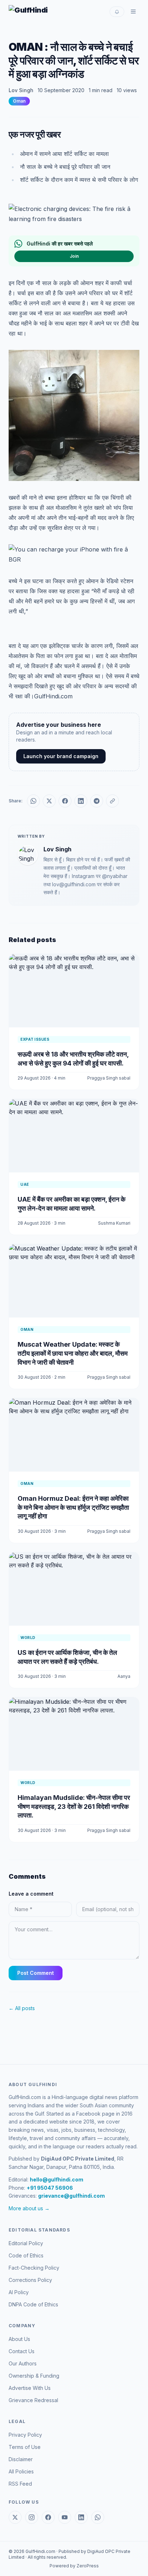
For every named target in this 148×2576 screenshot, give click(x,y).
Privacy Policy (25, 2435)
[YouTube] (65, 2517)
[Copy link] (112, 801)
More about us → (29, 2208)
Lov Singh (21, 90)
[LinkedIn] (81, 2517)
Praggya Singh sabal (109, 1078)
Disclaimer (21, 2459)
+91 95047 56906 (50, 2188)
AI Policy (19, 2292)
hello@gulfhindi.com (57, 2179)
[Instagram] (32, 2517)
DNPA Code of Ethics (33, 2304)
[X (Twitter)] (15, 2517)
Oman (19, 101)
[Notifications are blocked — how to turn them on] (117, 12)
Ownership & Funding (34, 2376)
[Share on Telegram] (97, 801)
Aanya (124, 1676)
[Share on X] (49, 801)
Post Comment (36, 1973)
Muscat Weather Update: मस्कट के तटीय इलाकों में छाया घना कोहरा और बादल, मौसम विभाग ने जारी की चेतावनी (73, 1353)
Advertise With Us (30, 2388)
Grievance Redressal (33, 2400)
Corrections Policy (30, 2280)
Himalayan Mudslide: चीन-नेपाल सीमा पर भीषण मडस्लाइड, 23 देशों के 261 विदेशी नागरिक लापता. (74, 1807)
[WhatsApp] (98, 2517)
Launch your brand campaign (61, 756)
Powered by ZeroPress (74, 2566)
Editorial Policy (26, 2243)
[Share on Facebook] (65, 801)
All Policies (21, 2471)
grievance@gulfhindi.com (71, 2196)
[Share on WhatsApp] (33, 801)
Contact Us (22, 2351)
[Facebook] (48, 2517)
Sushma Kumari (114, 1223)
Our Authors (23, 2363)
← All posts (22, 2008)
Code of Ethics (26, 2255)
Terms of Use (25, 2447)
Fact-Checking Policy (34, 2268)
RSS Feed (20, 2484)
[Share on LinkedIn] (81, 801)
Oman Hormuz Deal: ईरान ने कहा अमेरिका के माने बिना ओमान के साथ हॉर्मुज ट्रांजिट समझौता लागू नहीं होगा (73, 1507)
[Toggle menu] (133, 12)
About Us (19, 2339)
